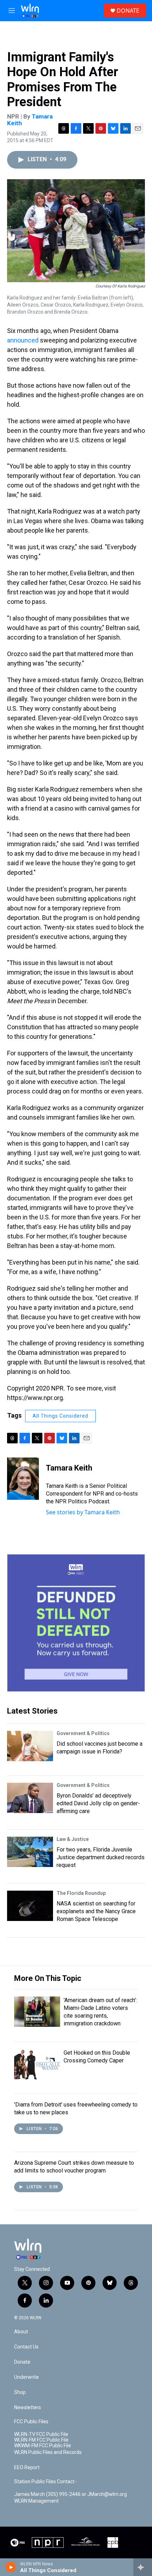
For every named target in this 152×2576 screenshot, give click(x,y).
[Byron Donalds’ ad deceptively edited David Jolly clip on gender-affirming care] (30, 1798)
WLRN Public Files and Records (48, 2452)
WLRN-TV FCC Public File (41, 2434)
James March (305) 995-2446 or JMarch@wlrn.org (71, 2494)
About (21, 2332)
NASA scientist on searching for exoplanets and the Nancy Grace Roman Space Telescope (96, 1911)
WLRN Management (36, 2501)
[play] (11, 2567)
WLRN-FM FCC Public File (41, 2440)
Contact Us (26, 2347)
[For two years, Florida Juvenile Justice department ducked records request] (30, 1852)
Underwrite (27, 2377)
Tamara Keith (69, 1468)
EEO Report (27, 2468)
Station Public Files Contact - (46, 2482)
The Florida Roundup (81, 1893)
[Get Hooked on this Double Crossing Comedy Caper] (37, 2064)
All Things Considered (60, 1416)
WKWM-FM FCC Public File (43, 2446)
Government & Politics (83, 1733)
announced (23, 340)
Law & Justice (73, 1839)
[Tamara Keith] (23, 1479)
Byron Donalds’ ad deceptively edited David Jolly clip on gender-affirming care (98, 1803)
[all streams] (143, 2567)
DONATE (128, 11)
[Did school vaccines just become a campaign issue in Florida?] (30, 1746)
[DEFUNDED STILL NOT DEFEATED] (76, 1623)
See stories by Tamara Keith (83, 1512)
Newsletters (28, 2408)
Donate (22, 2362)
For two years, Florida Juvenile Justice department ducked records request (101, 1857)
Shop (20, 2392)
